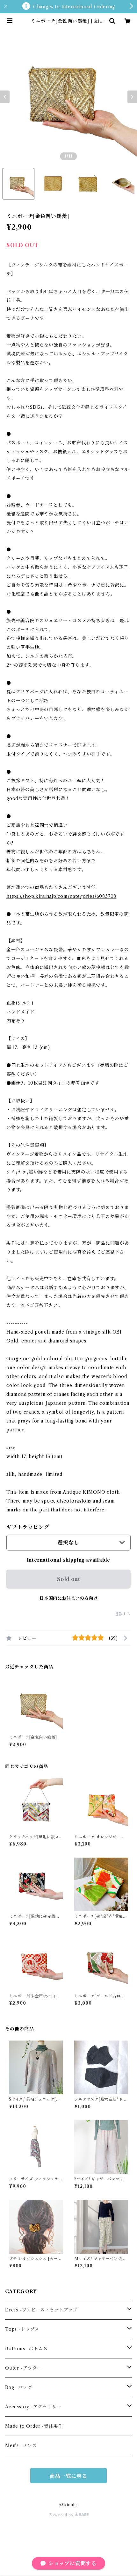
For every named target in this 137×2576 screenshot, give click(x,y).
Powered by (62, 2515)
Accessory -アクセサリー (33, 2407)
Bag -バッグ (18, 2387)
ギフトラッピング (28, 1527)
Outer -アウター (23, 2368)
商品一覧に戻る (68, 2476)
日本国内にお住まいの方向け (68, 1598)
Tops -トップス (22, 2329)
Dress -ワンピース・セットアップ (41, 2310)
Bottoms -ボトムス (26, 2349)
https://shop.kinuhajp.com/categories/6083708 (61, 896)
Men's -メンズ (21, 2445)
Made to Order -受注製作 (34, 2426)
